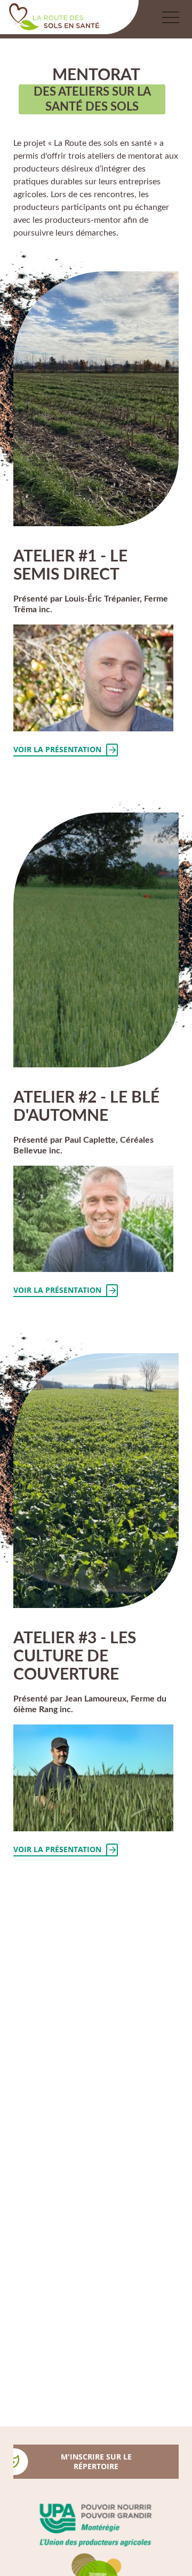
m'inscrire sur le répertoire (96, 2461)
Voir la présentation (57, 749)
